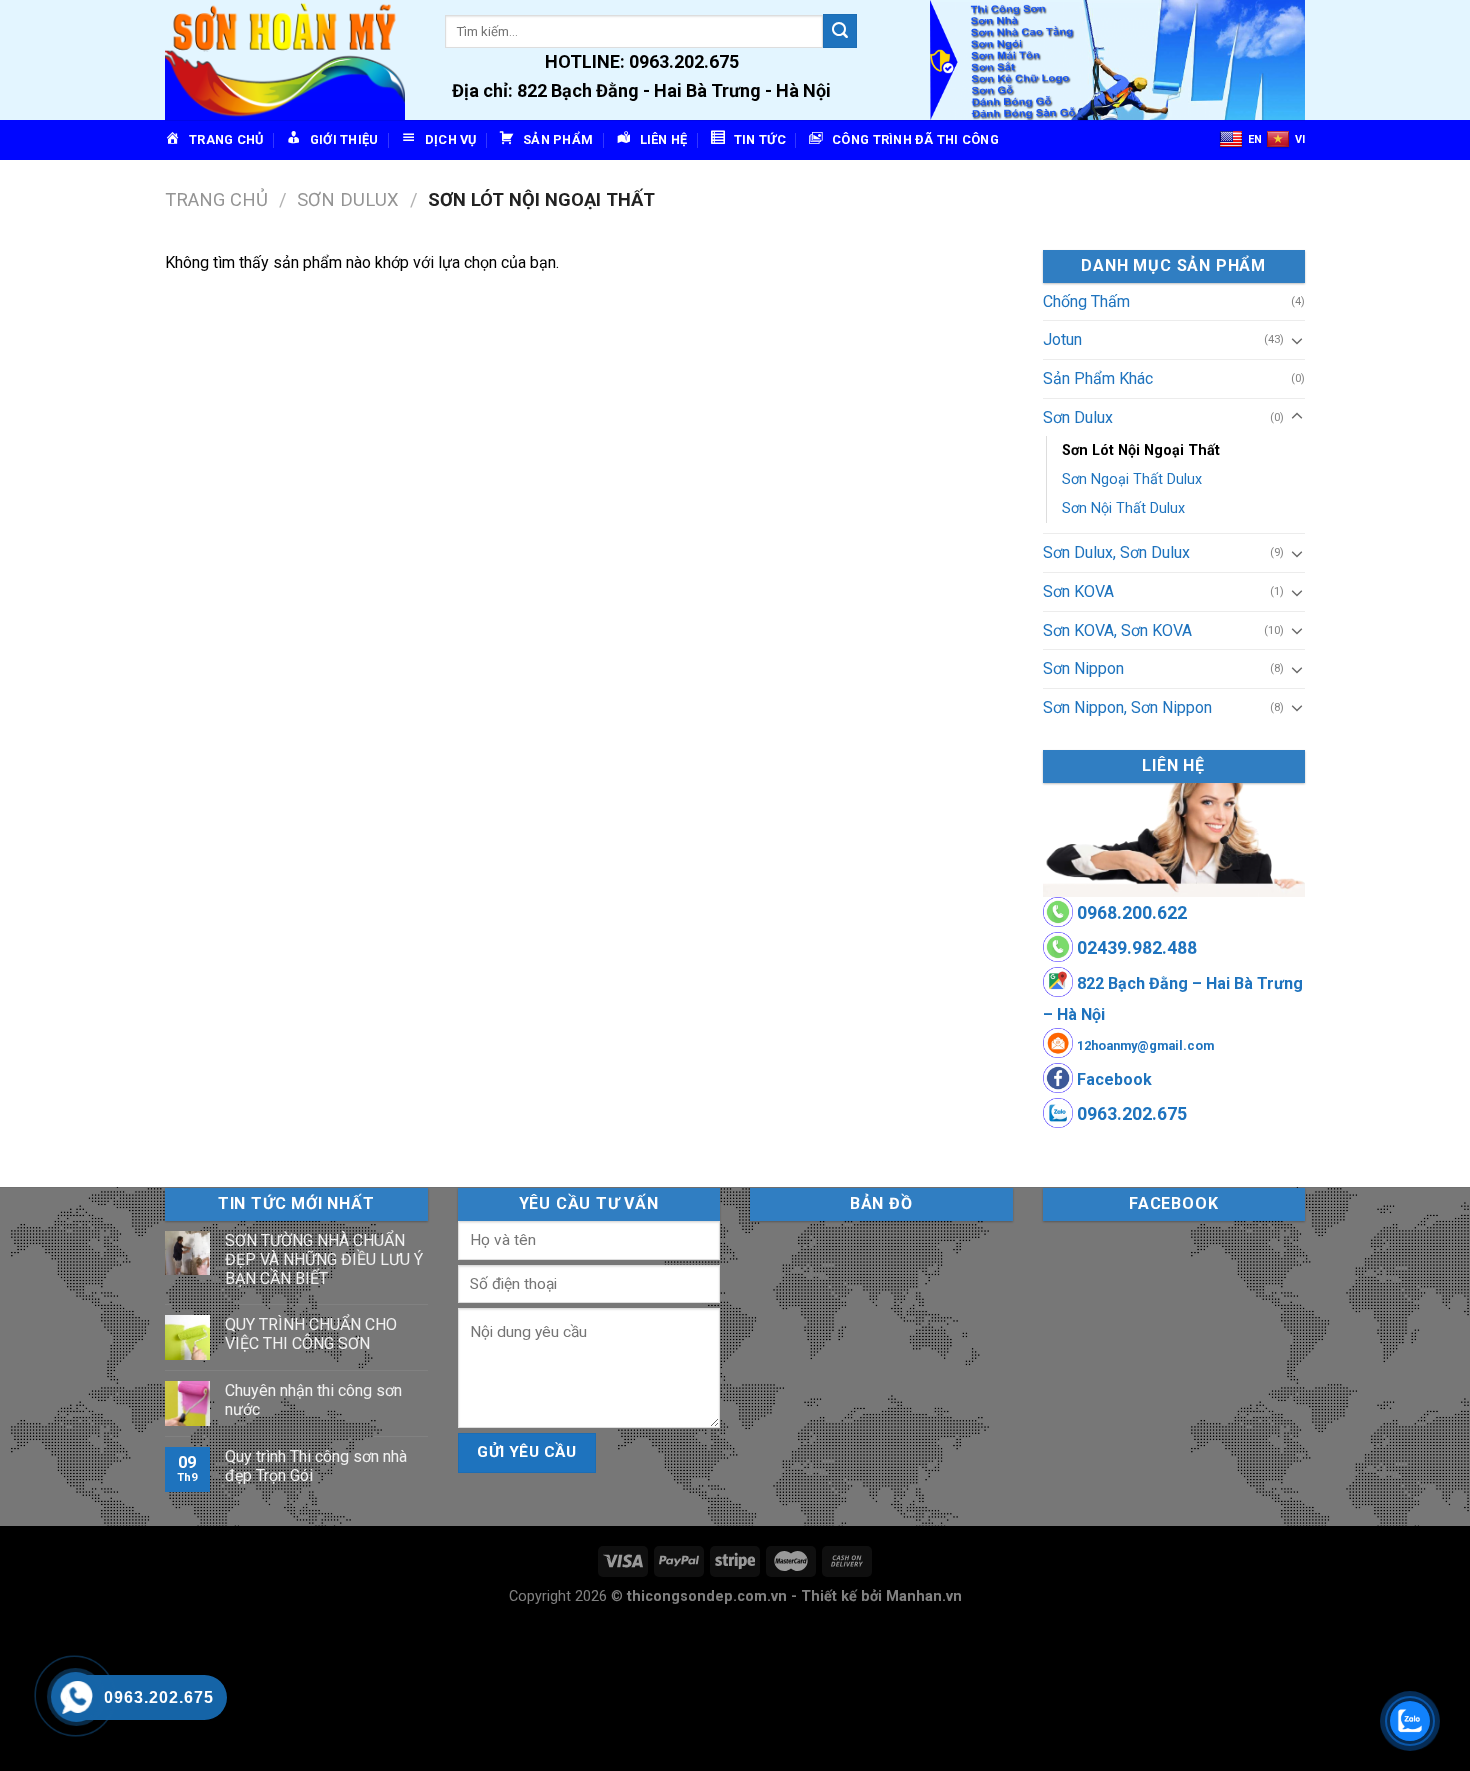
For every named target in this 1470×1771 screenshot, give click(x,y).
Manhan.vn (924, 1596)
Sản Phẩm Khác (1098, 378)
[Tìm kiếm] (840, 31)
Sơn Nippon (1083, 668)
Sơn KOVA (1078, 591)
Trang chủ (216, 199)
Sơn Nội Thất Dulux (1123, 508)
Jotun (1062, 339)
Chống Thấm (1086, 301)
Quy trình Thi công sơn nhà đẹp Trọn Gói (316, 1466)
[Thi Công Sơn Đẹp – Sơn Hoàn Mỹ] (290, 60)
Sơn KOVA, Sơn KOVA (1117, 630)
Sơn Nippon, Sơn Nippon (1127, 707)
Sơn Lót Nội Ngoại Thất (1141, 450)
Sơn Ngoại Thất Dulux (1132, 479)
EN (1255, 139)
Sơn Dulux (348, 199)
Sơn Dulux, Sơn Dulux (1116, 552)
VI (1300, 139)
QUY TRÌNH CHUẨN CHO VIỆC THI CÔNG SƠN (311, 1334)
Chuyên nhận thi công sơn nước (313, 1400)
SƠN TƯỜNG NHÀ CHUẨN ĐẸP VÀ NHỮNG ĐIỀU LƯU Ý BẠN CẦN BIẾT (324, 1259)
